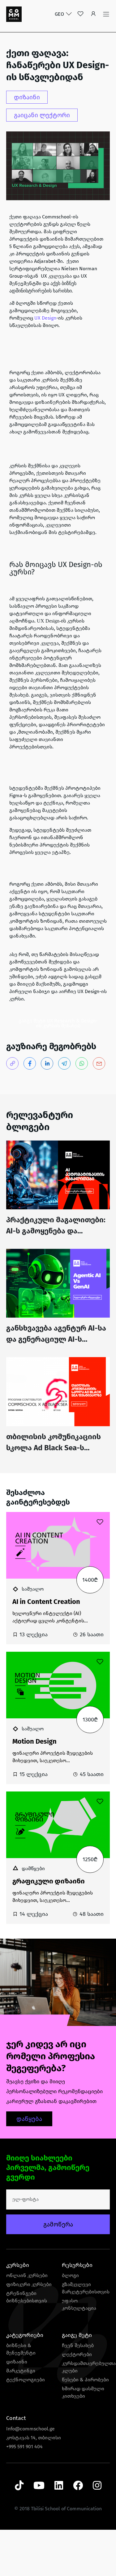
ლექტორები (77, 2354)
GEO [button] (60, 14)
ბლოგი (70, 2275)
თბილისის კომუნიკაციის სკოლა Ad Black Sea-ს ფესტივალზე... (54, 1448)
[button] (93, 14)
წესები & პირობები (85, 2380)
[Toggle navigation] (106, 14)
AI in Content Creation (46, 1602)
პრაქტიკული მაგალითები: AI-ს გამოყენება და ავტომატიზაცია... (56, 1231)
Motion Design (34, 1741)
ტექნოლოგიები (26, 2380)
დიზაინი (27, 97)
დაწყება (29, 2119)
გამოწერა (58, 2224)
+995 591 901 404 (24, 2447)
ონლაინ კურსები (27, 2275)
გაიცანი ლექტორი (42, 115)
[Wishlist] (80, 14)
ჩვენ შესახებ (78, 2345)
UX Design (45, 318)
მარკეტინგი (21, 2371)
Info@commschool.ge (30, 2429)
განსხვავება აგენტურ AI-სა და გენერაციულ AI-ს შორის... (56, 1339)
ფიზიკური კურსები (29, 2284)
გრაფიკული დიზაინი (49, 1881)
